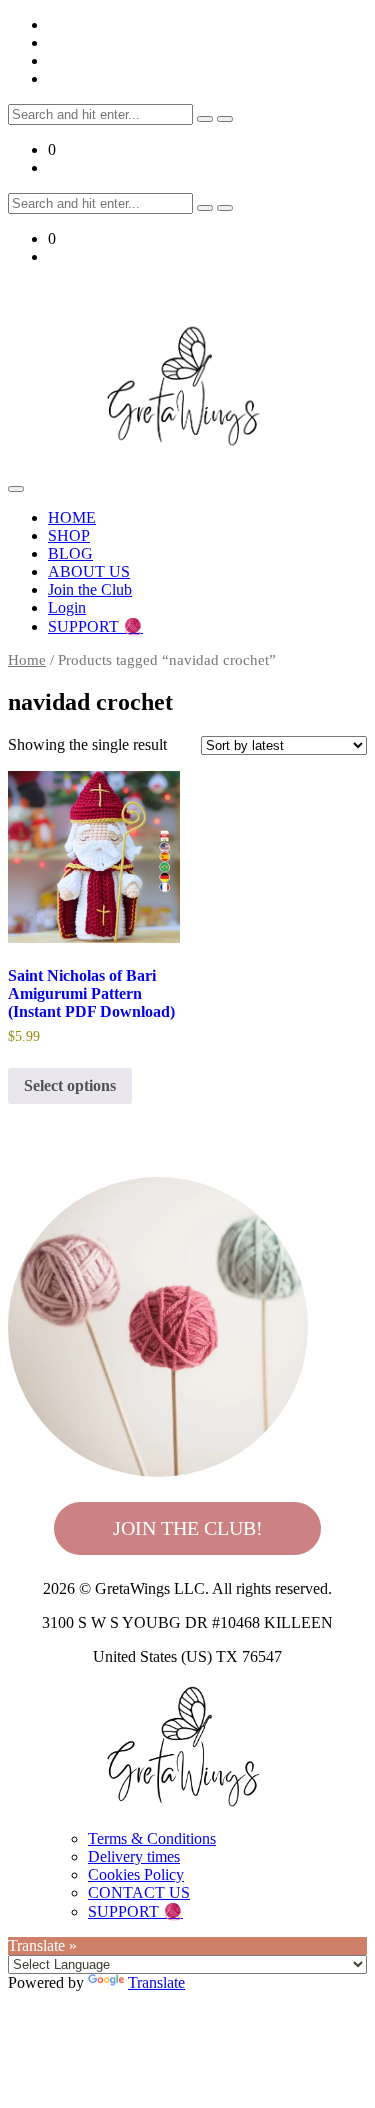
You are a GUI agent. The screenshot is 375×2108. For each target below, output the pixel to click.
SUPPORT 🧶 (95, 626)
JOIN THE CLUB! (188, 1528)
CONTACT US (139, 1892)
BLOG (70, 553)
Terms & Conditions (152, 1838)
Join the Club (90, 589)
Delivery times (134, 1856)
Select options (70, 1085)
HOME (72, 517)
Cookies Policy (136, 1874)
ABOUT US (89, 571)
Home (27, 660)
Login (67, 607)
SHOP (69, 535)
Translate (156, 1982)
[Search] (205, 119)
